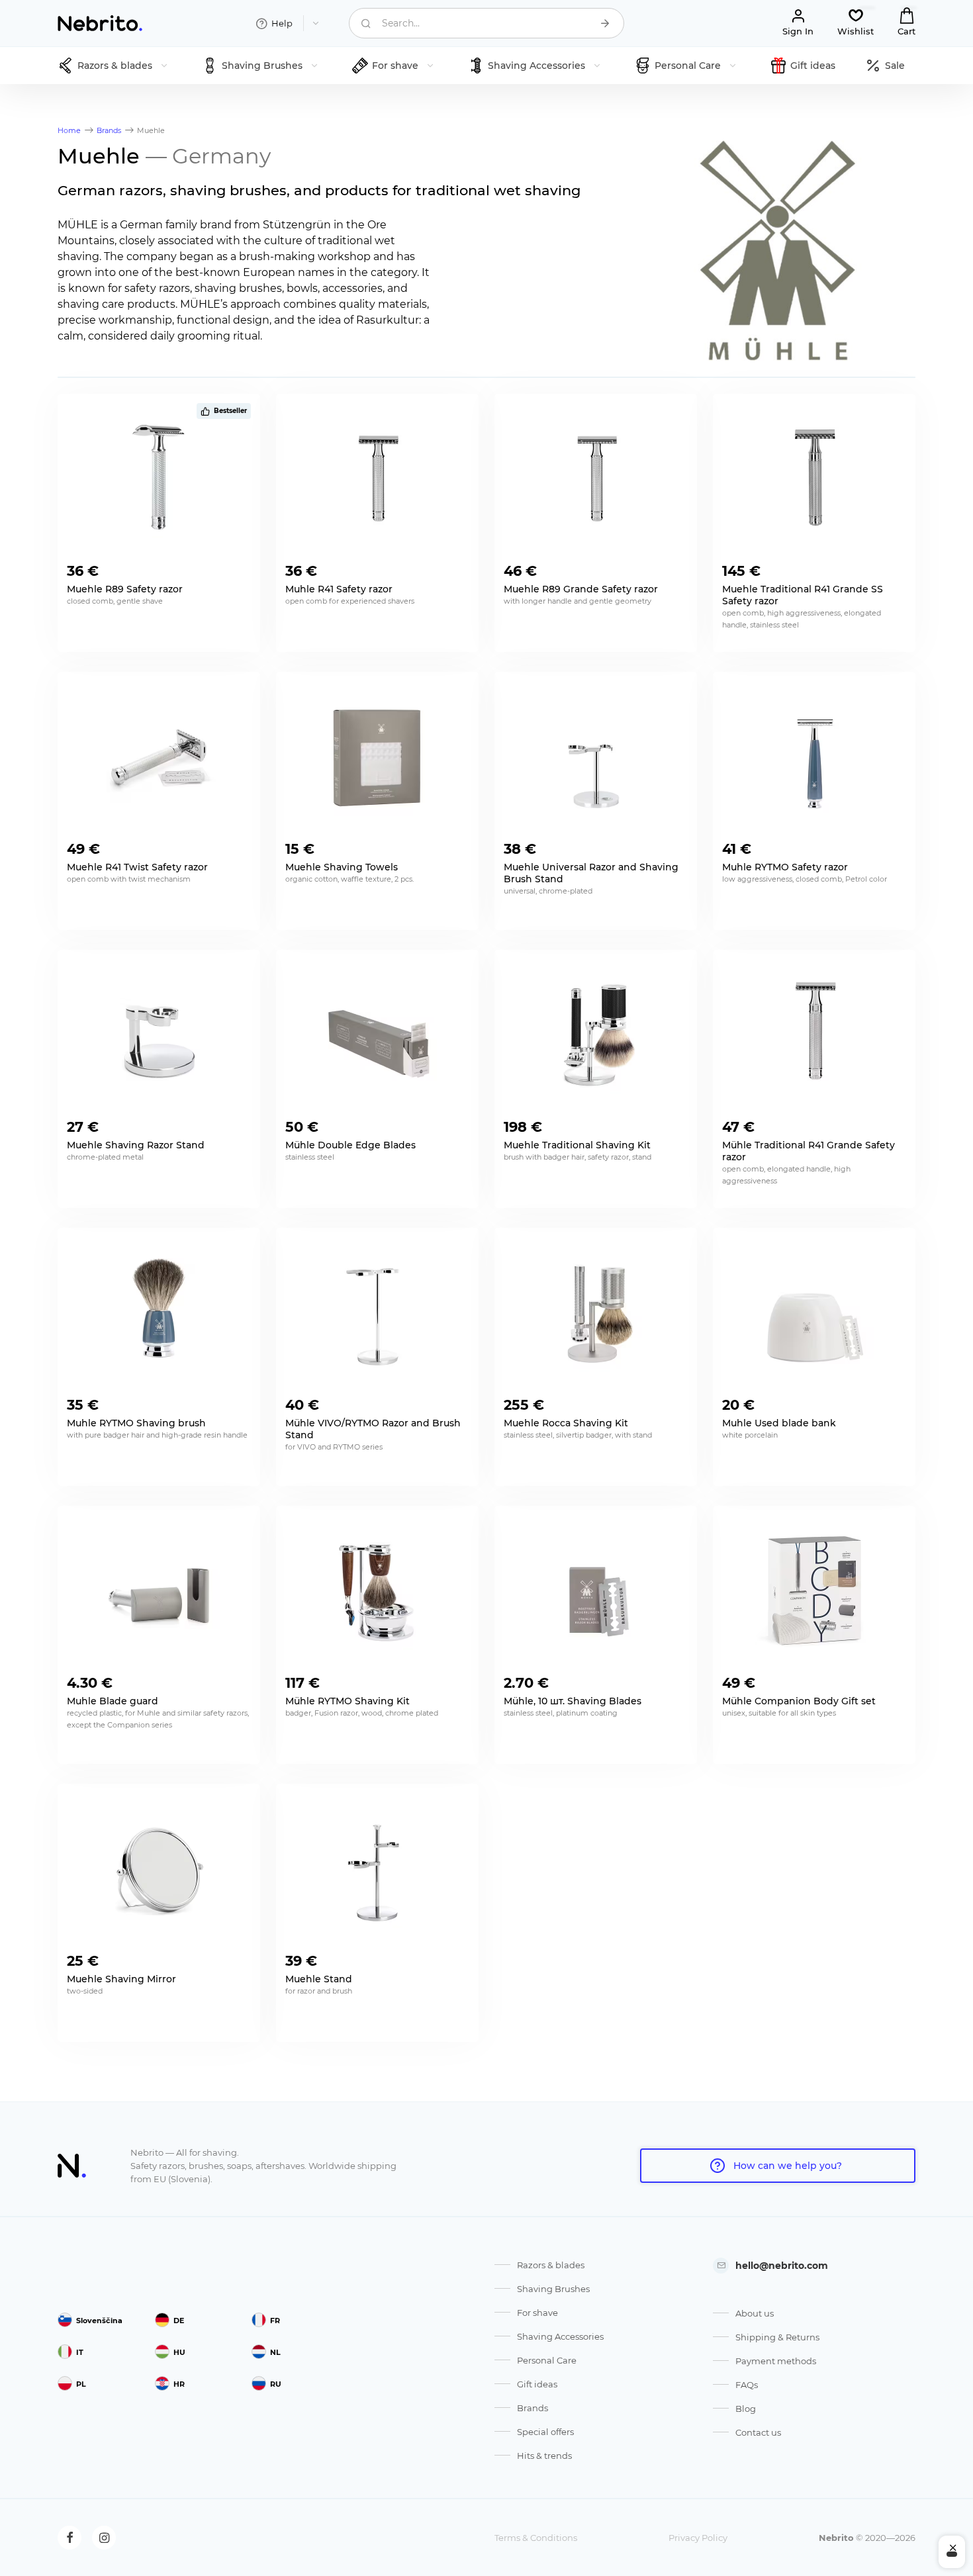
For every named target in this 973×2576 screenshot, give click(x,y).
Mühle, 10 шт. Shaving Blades (573, 1701)
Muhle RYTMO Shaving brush (136, 1423)
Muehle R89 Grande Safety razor (581, 589)
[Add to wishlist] (240, 567)
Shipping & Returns (777, 2337)
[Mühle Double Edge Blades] (377, 1035)
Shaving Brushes (553, 2289)
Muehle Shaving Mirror (121, 1979)
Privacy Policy (698, 2538)
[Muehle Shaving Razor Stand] (159, 1035)
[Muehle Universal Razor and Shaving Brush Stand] (596, 757)
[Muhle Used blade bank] (814, 1312)
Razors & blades (551, 2265)
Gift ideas (537, 2384)
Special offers (545, 2432)
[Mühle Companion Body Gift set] (814, 1590)
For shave (537, 2313)
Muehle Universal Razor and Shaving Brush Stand (591, 873)
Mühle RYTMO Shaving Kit (347, 1701)
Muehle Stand (319, 1979)
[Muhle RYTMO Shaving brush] (159, 1312)
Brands (533, 2408)
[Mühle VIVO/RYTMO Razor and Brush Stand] (377, 1312)
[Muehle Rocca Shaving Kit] (596, 1312)
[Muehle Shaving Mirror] (159, 1868)
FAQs (747, 2385)
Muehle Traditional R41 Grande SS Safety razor (803, 595)
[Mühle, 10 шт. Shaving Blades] (596, 1590)
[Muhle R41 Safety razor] (377, 479)
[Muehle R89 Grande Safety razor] (596, 479)
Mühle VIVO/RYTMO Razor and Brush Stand (373, 1429)
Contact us (758, 2432)
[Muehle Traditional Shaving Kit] (596, 1035)
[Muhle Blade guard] (159, 1590)
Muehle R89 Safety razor (125, 589)
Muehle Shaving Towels (342, 867)
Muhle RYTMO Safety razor (785, 867)
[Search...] (605, 23)
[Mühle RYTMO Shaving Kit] (377, 1590)
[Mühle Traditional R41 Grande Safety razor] (814, 1035)
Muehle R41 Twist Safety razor (137, 867)
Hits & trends (544, 2456)
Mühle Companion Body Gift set (799, 1701)
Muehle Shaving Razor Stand (136, 1145)
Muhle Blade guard (113, 1701)
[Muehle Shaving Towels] (377, 757)
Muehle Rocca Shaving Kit (566, 1423)
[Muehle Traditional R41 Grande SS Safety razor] (814, 479)
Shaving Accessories (560, 2336)
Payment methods (776, 2361)
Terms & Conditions (536, 2538)
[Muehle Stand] (377, 1868)
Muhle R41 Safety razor (339, 589)
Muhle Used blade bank (779, 1423)
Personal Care (547, 2360)
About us (755, 2313)
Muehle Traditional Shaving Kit (577, 1145)
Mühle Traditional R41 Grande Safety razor (809, 1151)
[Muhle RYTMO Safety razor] (814, 757)
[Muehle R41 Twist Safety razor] (159, 757)
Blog (746, 2409)
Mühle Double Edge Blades (350, 1145)
